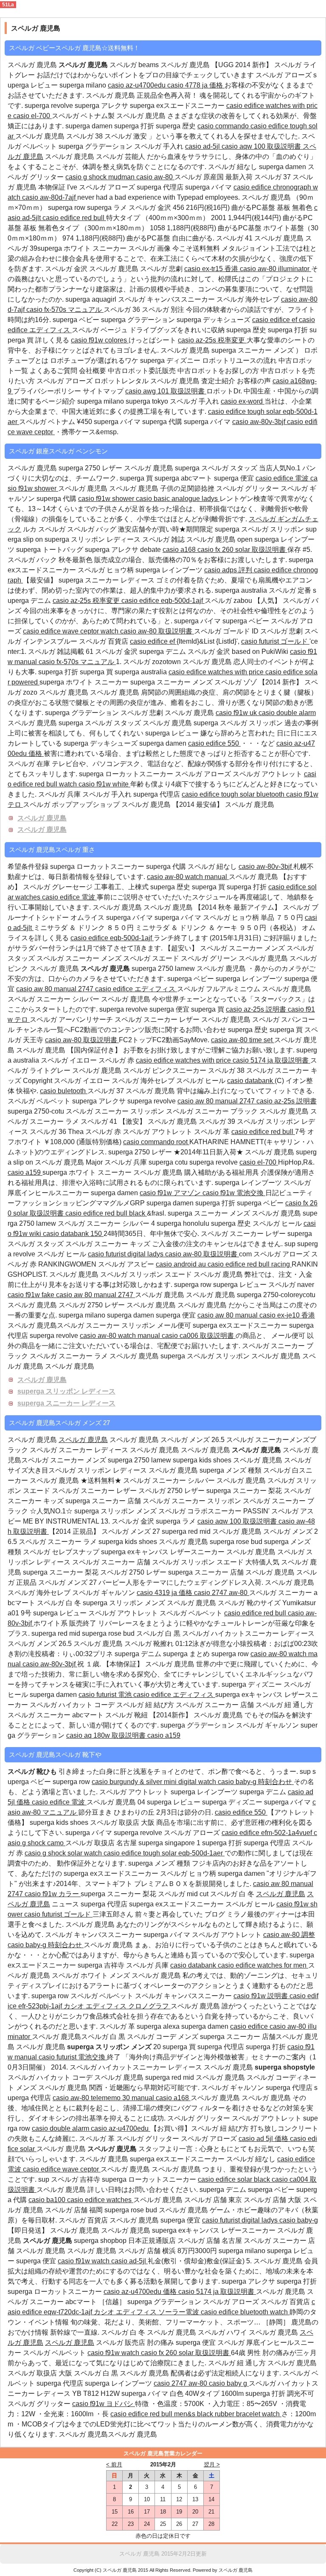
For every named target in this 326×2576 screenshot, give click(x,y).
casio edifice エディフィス (136, 989)
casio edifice (250, 2026)
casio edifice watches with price (217, 672)
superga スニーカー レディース (66, 1403)
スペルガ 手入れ (160, 146)
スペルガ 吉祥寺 (76, 2179)
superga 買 (136, 478)
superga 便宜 (235, 478)
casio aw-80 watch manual (188, 877)
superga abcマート (184, 478)
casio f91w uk (237, 713)
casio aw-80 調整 (289, 1935)
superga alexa (159, 2026)
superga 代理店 (161, 187)
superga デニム (163, 652)
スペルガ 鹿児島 (115, 269)
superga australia (241, 590)
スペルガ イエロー (70, 1060)
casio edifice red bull (74, 218)
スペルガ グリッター (247, 488)
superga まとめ (187, 1654)
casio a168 (180, 550)
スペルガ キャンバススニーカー (167, 299)
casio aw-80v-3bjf (260, 422)
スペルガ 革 (213, 1132)
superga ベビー (76, 320)
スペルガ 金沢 (151, 208)
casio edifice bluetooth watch (245, 2312)
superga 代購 (163, 422)
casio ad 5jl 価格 (264, 2139)
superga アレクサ (102, 106)
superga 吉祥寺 (102, 1965)
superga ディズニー (170, 361)
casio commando (224, 126)
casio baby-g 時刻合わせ (256, 1782)
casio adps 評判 (229, 570)
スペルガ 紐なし (233, 167)
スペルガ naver (291, 1285)
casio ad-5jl (203, 146)
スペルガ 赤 (117, 1060)
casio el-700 (32, 116)
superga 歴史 (177, 126)
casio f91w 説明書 (261, 1996)
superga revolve (49, 106)
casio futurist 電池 (106, 1695)
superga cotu (169, 1162)
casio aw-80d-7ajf (50, 197)
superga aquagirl (91, 299)
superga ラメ (108, 208)
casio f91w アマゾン (171, 1193)
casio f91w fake (32, 1295)
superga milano (84, 85)
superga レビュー (172, 733)
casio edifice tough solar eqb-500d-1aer (164, 1853)
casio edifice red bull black (106, 1213)
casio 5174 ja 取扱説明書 (271, 1060)
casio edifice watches (100, 2200)
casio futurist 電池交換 (73, 2057)
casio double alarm (287, 713)
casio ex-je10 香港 (287, 1315)
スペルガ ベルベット (39, 1101)
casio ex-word (243, 401)
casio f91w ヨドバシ (104, 2404)
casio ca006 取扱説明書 (199, 1336)
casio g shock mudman (101, 177)
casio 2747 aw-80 (222, 1593)
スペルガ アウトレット (268, 774)
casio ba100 (48, 2200)
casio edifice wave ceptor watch (72, 631)
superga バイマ (209, 187)
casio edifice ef (275, 320)
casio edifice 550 (214, 743)
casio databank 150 (73, 1234)
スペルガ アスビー (127, 1264)
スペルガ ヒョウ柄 (107, 570)
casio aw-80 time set (243, 1040)
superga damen (89, 126)
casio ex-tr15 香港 (212, 269)
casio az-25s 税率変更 (212, 340)
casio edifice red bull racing (250, 1264)
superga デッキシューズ (214, 320)
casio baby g (229, 2383)
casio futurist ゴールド (275, 641)
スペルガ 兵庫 (59, 794)
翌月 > (212, 2464)
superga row (67, 208)
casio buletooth (64, 1091)
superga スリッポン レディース (66, 1391)
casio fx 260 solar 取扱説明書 (242, 550)
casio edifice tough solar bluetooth (234, 794)
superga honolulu (183, 1223)
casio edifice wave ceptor (62, 2169)
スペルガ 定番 (291, 590)
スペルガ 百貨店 (104, 641)
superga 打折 (135, 126)
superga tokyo (148, 401)
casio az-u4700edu (138, 85)
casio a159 (25, 1172)
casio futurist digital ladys (126, 1254)
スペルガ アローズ (284, 75)
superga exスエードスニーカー (178, 106)
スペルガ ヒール (202, 1081)
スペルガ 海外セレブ (249, 299)
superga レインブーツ (170, 570)
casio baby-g (299, 2220)
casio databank (251, 1081)
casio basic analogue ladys (178, 499)
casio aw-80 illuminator (275, 269)
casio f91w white (104, 784)
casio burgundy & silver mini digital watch (155, 1782)
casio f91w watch (84, 2261)
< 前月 (114, 2464)
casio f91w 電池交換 (234, 1193)
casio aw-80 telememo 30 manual (104, 2098)
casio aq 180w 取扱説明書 (107, 1735)
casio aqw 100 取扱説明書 (262, 146)
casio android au (182, 1264)
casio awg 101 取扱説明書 (166, 391)
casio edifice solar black (235, 2179)
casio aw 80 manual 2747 (56, 989)
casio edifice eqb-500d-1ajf (163, 601)
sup (290, 1244)
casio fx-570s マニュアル (65, 310)
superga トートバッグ (51, 550)
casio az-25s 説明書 (257, 1009)
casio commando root (156, 1142)
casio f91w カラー (53, 1894)
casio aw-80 (155, 177)
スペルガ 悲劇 (162, 269)
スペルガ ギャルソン (104, 1593)
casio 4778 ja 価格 (196, 85)
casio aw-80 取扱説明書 (157, 631)
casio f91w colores (100, 340)
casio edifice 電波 (283, 478)
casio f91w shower (107, 499)
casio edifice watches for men (263, 1965)
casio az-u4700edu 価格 (141, 2292)
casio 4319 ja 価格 (165, 1593)
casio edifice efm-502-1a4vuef (268, 1833)
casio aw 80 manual (228, 1315)
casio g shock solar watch (64, 1853)
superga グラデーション (96, 146)
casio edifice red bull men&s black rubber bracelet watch (196, 2414)
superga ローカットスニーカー (126, 774)
